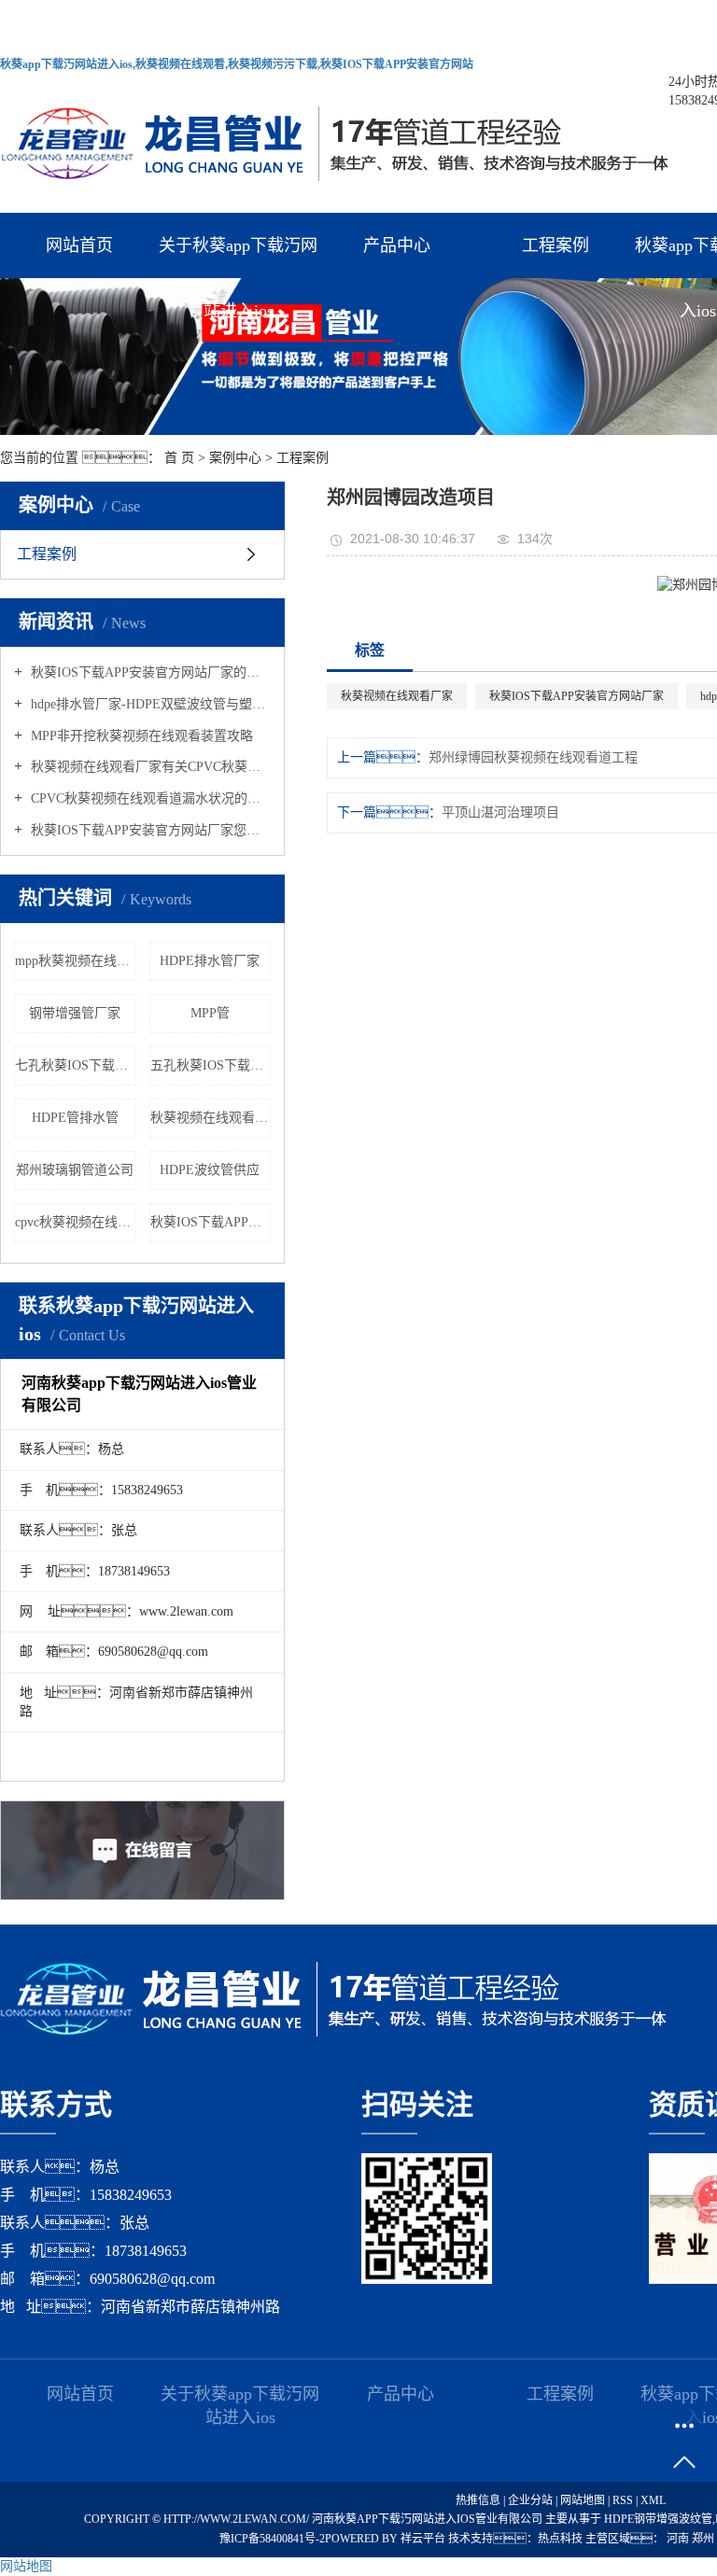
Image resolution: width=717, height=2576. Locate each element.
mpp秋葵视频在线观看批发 (76, 961)
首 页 (179, 458)
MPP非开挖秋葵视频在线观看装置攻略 (140, 736)
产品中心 (397, 245)
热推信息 (478, 2500)
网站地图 (584, 2500)
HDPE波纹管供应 (210, 1170)
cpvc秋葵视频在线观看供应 (76, 1222)
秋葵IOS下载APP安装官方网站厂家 (576, 696)
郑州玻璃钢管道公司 (75, 1170)
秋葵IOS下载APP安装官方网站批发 (211, 1222)
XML (653, 2500)
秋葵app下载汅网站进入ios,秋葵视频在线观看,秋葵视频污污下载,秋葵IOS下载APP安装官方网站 (237, 64)
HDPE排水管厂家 (210, 961)
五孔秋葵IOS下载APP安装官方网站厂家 (211, 1065)
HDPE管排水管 (75, 1118)
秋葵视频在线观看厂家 (397, 696)
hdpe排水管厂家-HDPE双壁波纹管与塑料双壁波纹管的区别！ (149, 704)
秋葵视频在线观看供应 (211, 1118)
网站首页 (79, 245)
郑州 (704, 2539)
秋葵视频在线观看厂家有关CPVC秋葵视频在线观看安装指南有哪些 (149, 767)
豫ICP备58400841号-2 (272, 2539)
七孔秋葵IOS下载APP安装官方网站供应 (76, 1065)
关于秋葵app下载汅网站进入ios (238, 257)
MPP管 (210, 1013)
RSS (623, 2500)
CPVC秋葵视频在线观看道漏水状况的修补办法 (149, 798)
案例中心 (235, 458)
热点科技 (560, 2539)
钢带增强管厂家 (75, 1013)
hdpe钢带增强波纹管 (658, 2519)
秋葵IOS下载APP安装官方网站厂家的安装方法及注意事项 (149, 672)
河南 (679, 2539)
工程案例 (555, 245)
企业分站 (530, 2500)
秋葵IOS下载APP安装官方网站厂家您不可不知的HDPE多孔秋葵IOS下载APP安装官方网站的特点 (149, 830)
